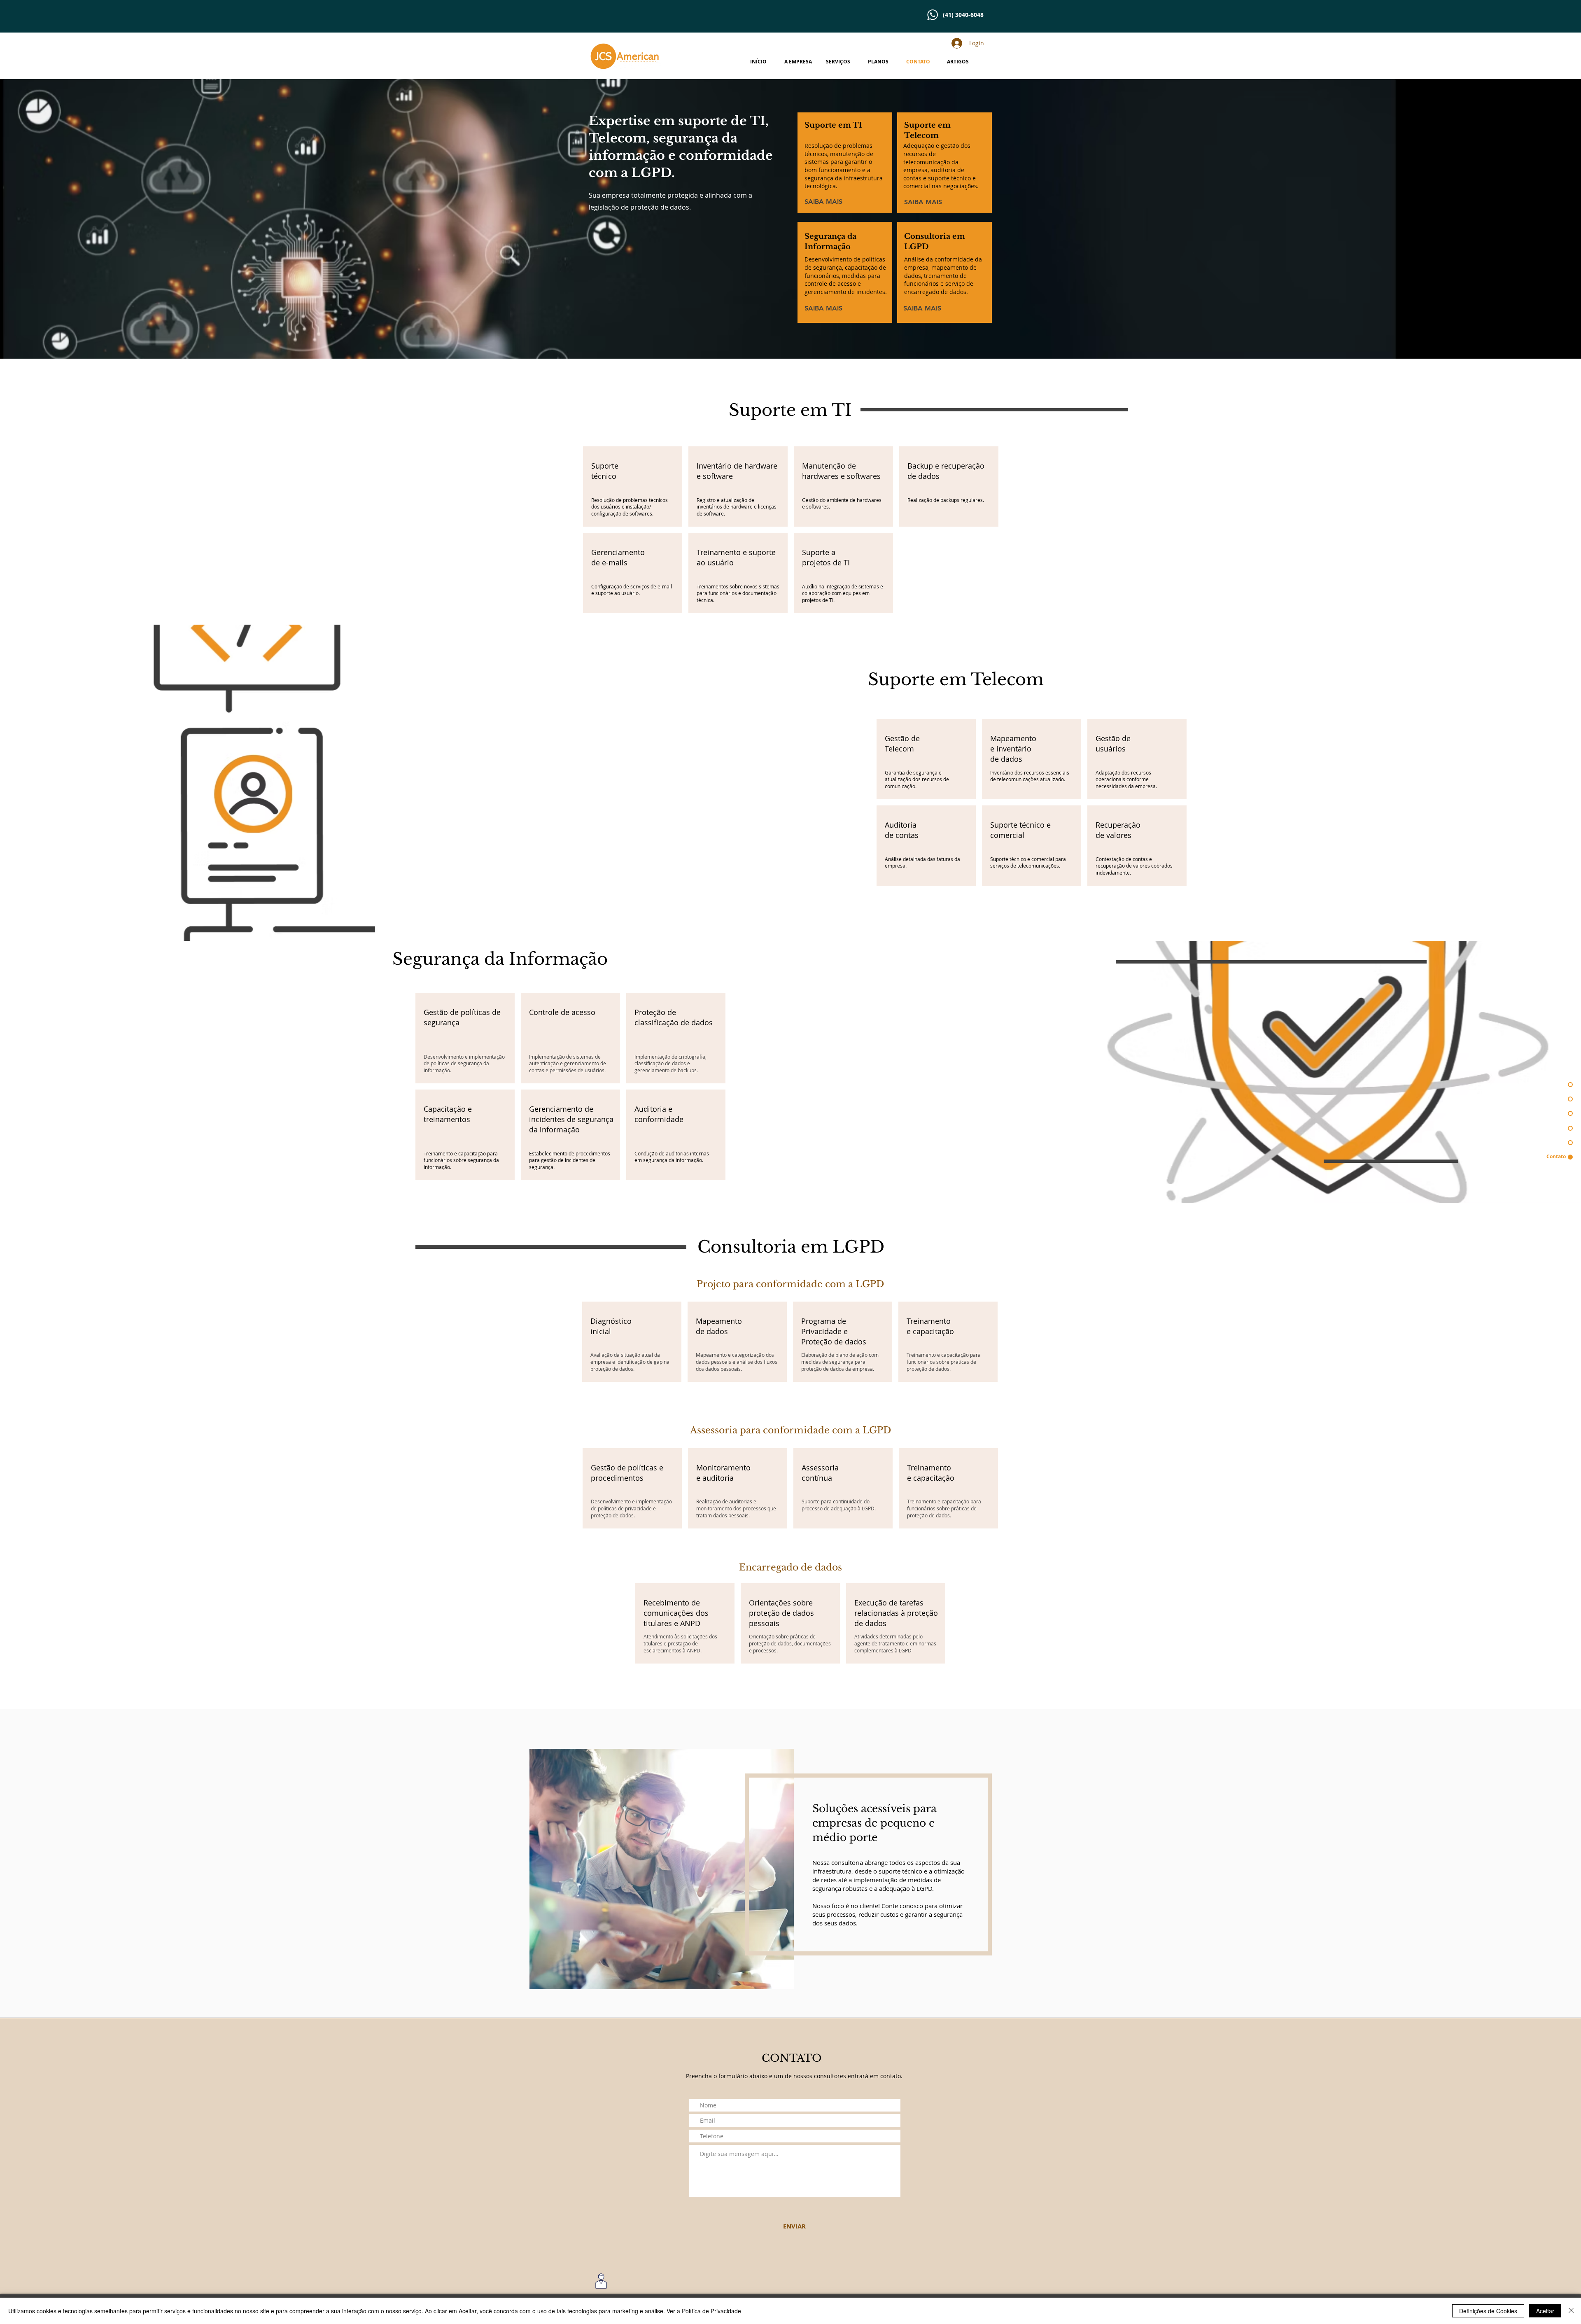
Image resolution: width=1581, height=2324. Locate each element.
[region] (633, 486)
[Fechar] (1571, 2311)
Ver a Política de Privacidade (704, 2311)
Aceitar (1545, 2311)
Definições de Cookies (1488, 2311)
